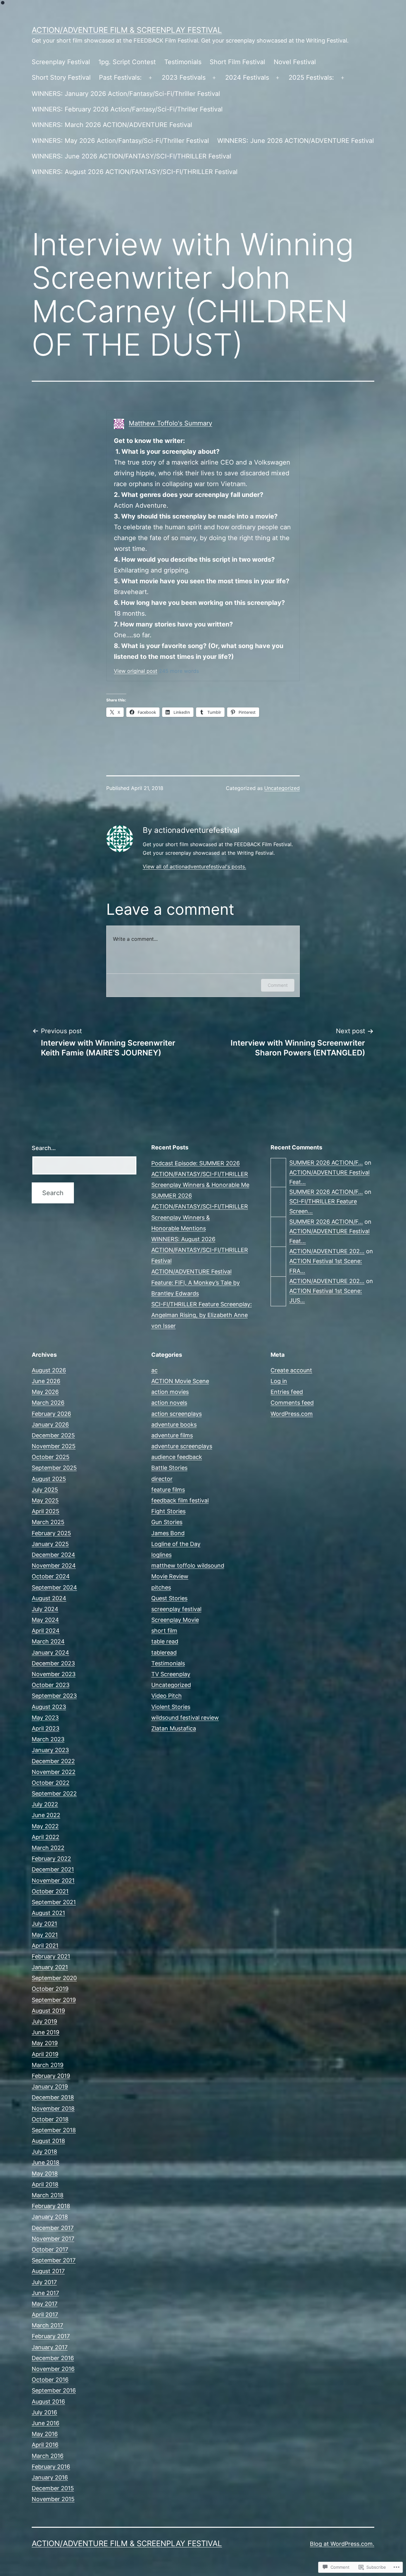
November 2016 (53, 2369)
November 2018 (53, 2108)
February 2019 (51, 2076)
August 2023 (49, 1707)
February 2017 (51, 2336)
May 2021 (45, 1935)
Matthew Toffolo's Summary (170, 423)
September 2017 (54, 2260)
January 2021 (50, 1967)
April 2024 (46, 1631)
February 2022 (51, 1859)
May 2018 (45, 2174)
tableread (164, 1653)
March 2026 (48, 1403)
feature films (168, 1490)
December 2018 (53, 2097)
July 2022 (45, 1804)
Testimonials (183, 62)
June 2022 (46, 1815)
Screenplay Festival (61, 62)
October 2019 (50, 1989)
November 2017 (53, 2239)
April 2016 (45, 2445)
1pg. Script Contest (127, 62)
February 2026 (51, 1414)
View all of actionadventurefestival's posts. (194, 866)
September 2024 (54, 1587)
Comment (278, 985)
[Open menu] (150, 78)
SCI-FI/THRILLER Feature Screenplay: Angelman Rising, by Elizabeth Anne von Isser (202, 1315)
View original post (136, 671)
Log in (279, 1381)
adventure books (174, 1425)
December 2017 (53, 2228)
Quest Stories (169, 1598)
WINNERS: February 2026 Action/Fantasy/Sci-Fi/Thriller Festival (127, 109)
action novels (169, 1403)
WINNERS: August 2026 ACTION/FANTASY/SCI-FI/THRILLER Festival (135, 172)
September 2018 (54, 2130)
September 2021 (54, 1902)
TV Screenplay (171, 1674)
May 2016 (45, 2434)
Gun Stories (167, 1522)
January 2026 (50, 1425)
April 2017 (45, 2315)
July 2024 (45, 1609)
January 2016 (50, 2477)
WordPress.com (292, 1414)
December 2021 (53, 1869)
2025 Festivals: (311, 77)
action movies (170, 1392)
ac (154, 1370)
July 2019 (44, 2021)
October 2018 (50, 2119)
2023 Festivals (184, 77)
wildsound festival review (185, 1718)
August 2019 (48, 2011)
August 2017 (48, 2271)
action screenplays (177, 1414)
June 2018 (46, 2162)
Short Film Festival (237, 62)
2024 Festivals (247, 77)
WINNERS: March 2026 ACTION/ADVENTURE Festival (112, 125)
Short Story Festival (61, 77)
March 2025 (48, 1522)
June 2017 (45, 2293)
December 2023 (53, 1663)
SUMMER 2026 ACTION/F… (326, 1163)
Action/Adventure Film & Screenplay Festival (127, 30)
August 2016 (48, 2402)
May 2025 (45, 1500)
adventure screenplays (182, 1446)
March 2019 (48, 2065)
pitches (161, 1587)
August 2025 (49, 1479)
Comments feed (292, 1403)
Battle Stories (169, 1468)
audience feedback (177, 1457)
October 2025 (51, 1457)
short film (164, 1631)
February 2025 (51, 1533)
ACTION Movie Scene (180, 1381)
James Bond (168, 1533)
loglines (161, 1555)
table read (165, 1641)
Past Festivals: (120, 77)
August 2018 (48, 2141)
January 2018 (50, 2217)
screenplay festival (176, 1609)
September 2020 (54, 1978)
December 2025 (53, 1435)
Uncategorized (282, 788)
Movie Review (170, 1576)
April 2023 (46, 1728)
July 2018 (44, 2152)
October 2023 (51, 1685)
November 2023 (54, 1674)
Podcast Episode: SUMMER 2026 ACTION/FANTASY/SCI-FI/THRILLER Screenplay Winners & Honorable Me (200, 1174)
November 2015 (53, 2499)
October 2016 (50, 2380)
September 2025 (54, 1468)
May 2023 (45, 1718)
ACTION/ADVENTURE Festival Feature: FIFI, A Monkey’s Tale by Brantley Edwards (196, 1282)
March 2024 (48, 1641)
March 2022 (48, 1848)
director (162, 1479)
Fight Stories (168, 1511)
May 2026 (45, 1392)
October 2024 (51, 1576)
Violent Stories (171, 1707)
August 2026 (49, 1370)
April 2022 (46, 1837)
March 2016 (48, 2456)
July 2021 (44, 1924)
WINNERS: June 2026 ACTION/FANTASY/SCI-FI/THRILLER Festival (131, 156)
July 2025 (45, 1490)
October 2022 (51, 1783)
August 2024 (49, 1598)
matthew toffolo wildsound (188, 1566)
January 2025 (50, 1544)
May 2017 (45, 2304)
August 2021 (48, 1913)
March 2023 (48, 1739)
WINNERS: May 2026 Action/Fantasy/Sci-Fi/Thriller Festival (120, 141)
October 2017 (50, 2249)
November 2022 (54, 1772)
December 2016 (53, 2358)
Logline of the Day (176, 1544)
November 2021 (53, 1880)
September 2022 (54, 1793)
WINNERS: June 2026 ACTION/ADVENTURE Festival (296, 141)
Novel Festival (295, 62)
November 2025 (54, 1446)
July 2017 (44, 2282)
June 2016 (46, 2423)
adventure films (172, 1435)
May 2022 (45, 1826)
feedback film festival (180, 1500)
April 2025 (46, 1511)
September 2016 (54, 2390)
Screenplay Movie (175, 1620)
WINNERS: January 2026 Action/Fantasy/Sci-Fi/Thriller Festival (126, 94)
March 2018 (48, 2195)
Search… (44, 1148)
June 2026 (46, 1381)
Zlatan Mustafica (174, 1728)
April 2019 (45, 2054)
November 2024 (54, 1566)
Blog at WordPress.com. (342, 2544)
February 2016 (51, 2467)
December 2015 (53, 2488)
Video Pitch (167, 1696)
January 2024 (50, 1653)
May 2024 (45, 1620)
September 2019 (54, 2000)
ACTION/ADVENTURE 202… (327, 1251)
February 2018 (51, 2206)
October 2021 (50, 1891)
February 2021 (51, 1956)
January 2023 (50, 1750)
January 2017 (50, 2347)
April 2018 (45, 2184)
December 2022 (53, 1761)
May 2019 (45, 2043)
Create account (291, 1370)
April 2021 (45, 1946)
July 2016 (44, 2412)
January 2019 (50, 2087)
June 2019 (46, 2032)
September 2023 (54, 1696)
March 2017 (47, 2325)
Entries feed (287, 1392)
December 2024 (53, 1555)
